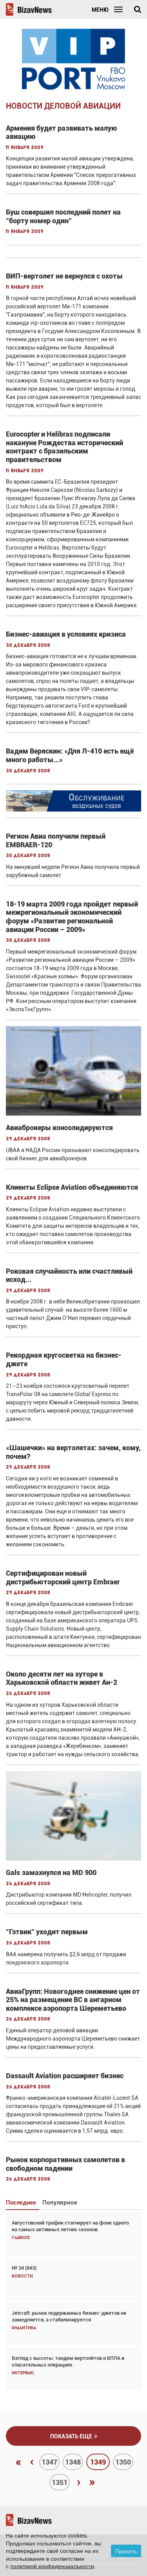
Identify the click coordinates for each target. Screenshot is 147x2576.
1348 (73, 2462)
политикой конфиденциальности (52, 2566)
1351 (60, 2482)
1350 (123, 2462)
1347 (49, 2462)
